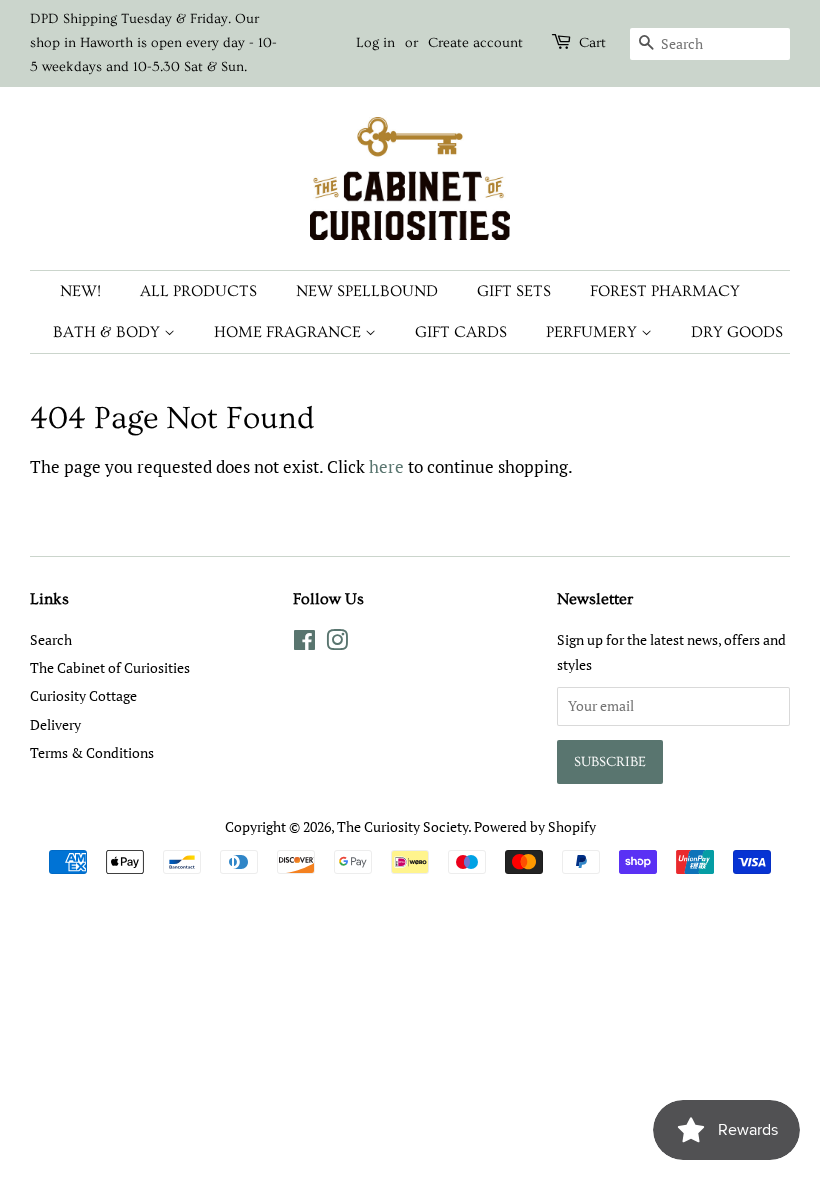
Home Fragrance (289, 332)
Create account (475, 43)
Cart (592, 43)
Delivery (55, 724)
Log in (375, 43)
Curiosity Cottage (83, 695)
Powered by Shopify (535, 826)
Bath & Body (108, 332)
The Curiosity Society (402, 826)
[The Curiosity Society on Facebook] (304, 643)
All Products (198, 291)
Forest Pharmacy (665, 291)
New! (80, 291)
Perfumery (593, 332)
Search (51, 639)
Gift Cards (461, 332)
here (386, 466)
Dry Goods (737, 332)
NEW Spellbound (367, 291)
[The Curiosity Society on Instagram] (337, 643)
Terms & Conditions (92, 752)
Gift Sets (514, 291)
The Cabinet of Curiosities (110, 667)
